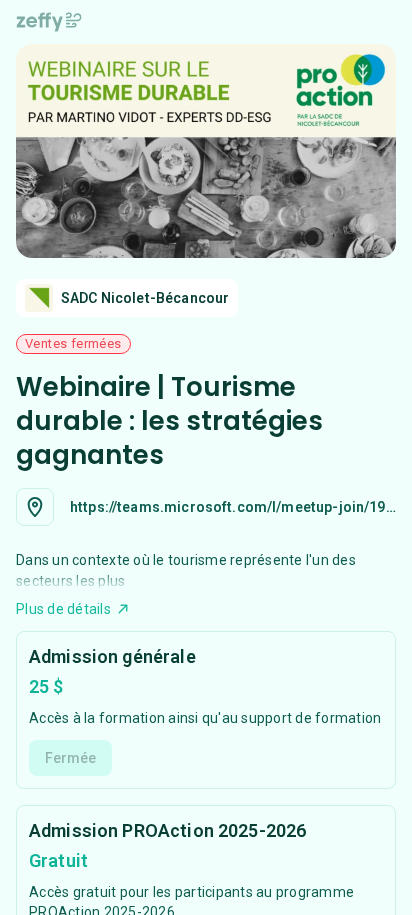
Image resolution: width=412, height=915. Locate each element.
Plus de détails (63, 609)
